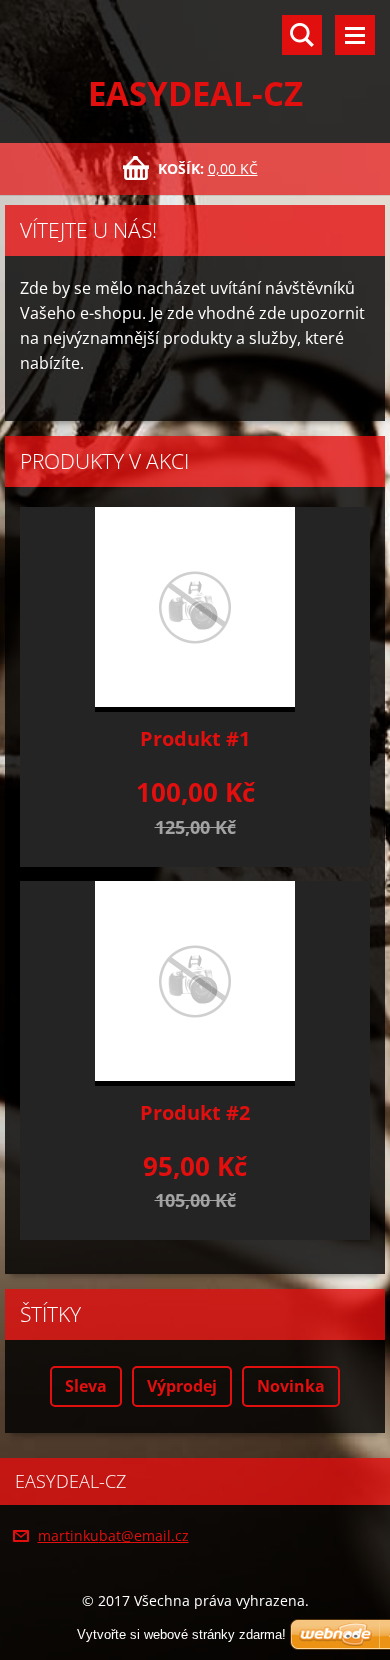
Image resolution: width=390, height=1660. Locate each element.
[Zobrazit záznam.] (195, 609)
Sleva (86, 1386)
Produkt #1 (195, 738)
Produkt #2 (195, 1112)
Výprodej (182, 1386)
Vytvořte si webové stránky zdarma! (181, 1634)
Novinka (291, 1386)
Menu (355, 35)
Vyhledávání (302, 35)
